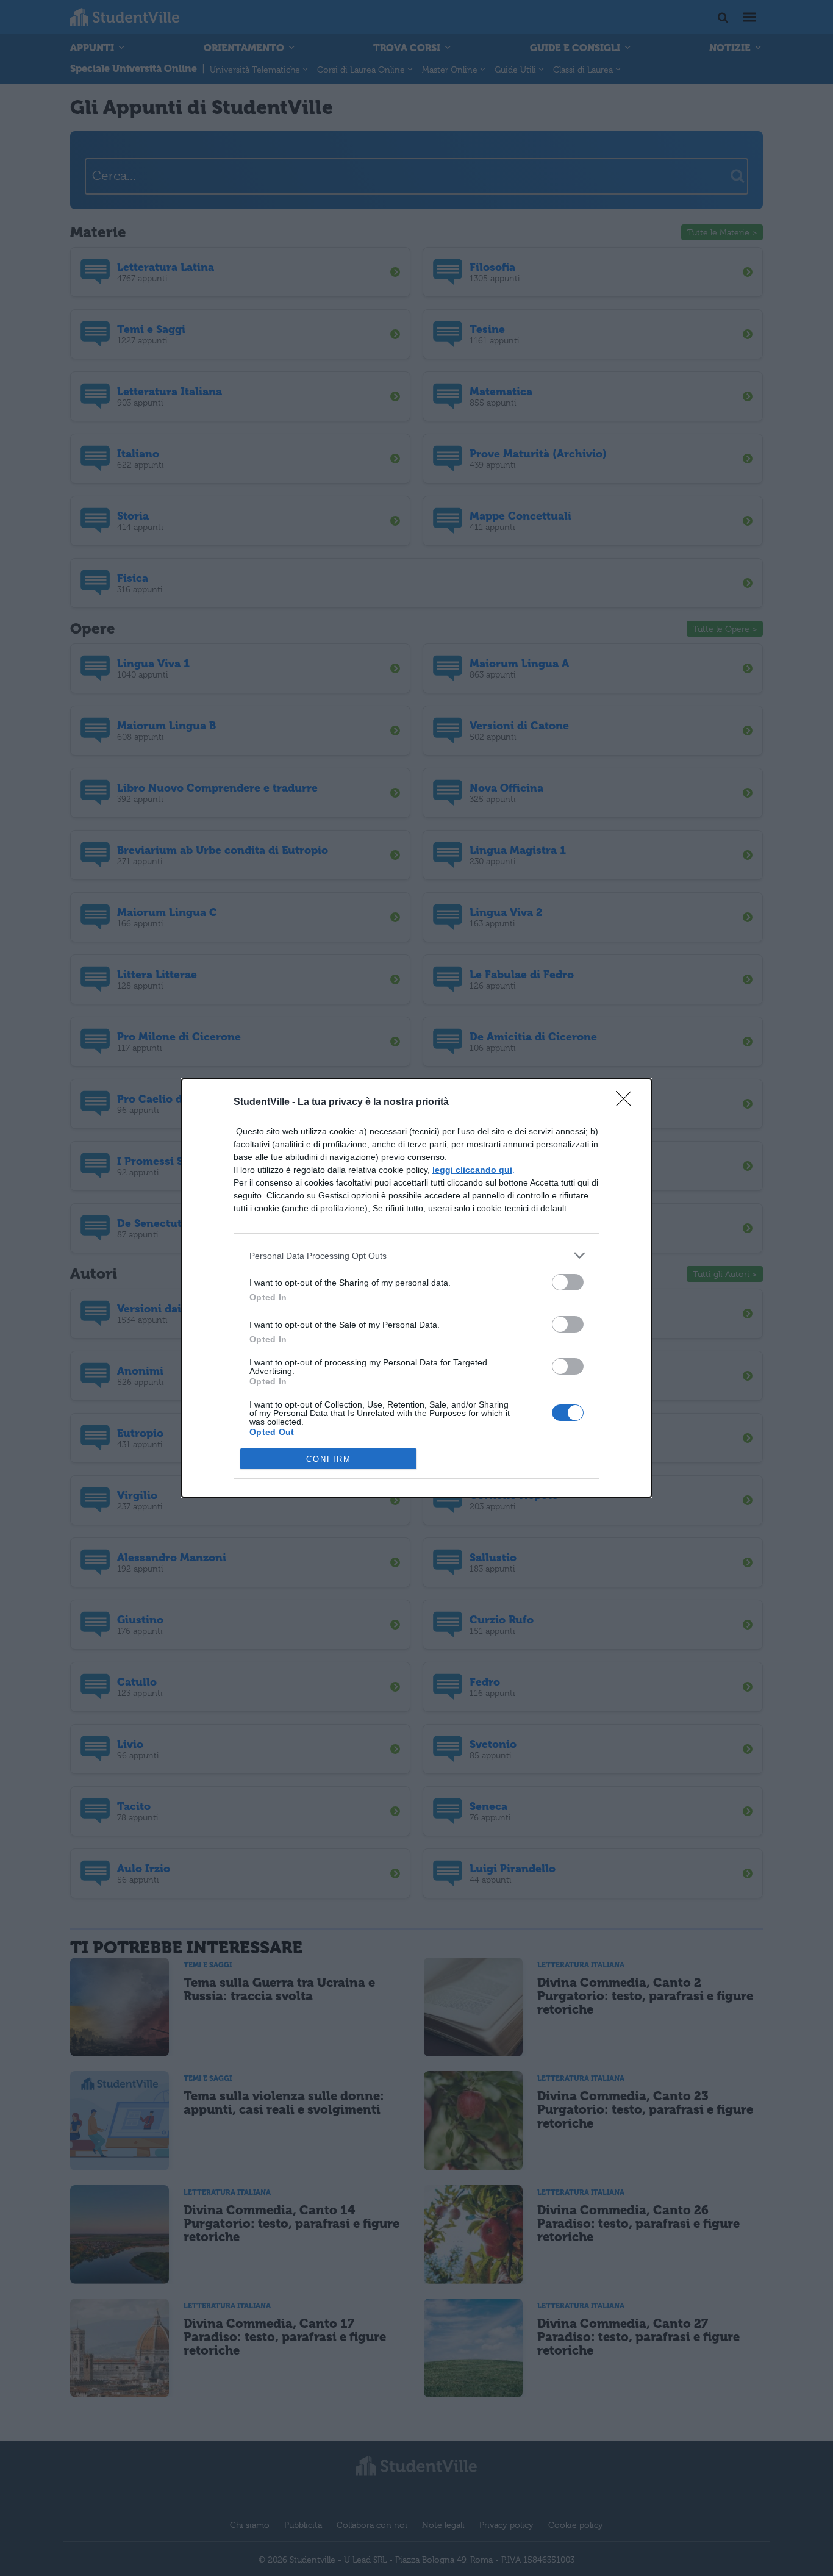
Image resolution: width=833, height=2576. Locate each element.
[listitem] (416, 1255)
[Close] (627, 1103)
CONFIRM (329, 1459)
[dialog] (416, 1288)
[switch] (568, 1282)
